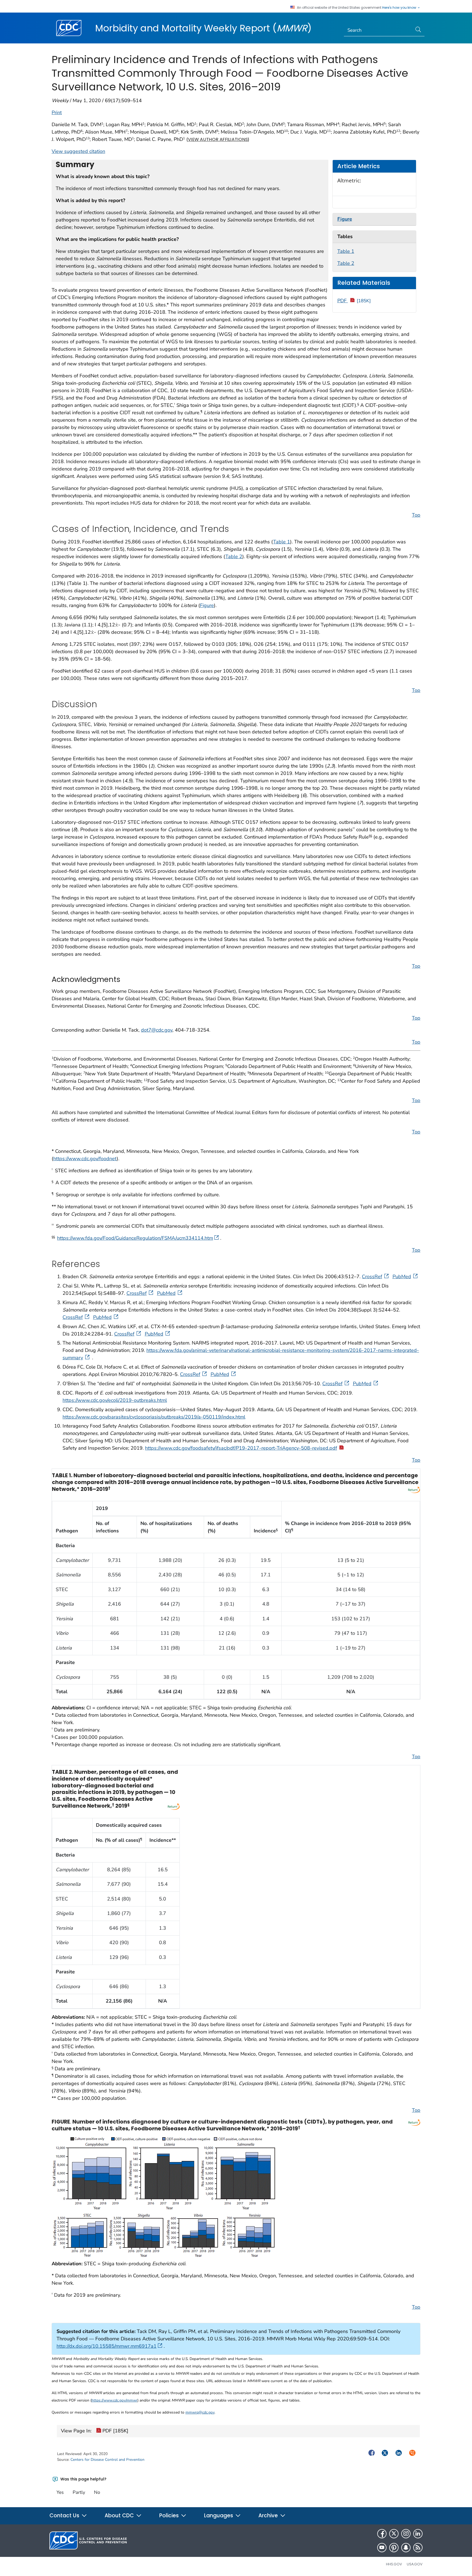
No (97, 2492)
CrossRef (372, 1277)
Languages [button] (219, 2516)
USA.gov (415, 2564)
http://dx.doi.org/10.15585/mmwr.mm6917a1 (107, 2346)
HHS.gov (394, 2564)
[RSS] (418, 2548)
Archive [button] (269, 2516)
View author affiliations (218, 139)
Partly (79, 2492)
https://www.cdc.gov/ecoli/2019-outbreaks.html (115, 1400)
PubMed (402, 1277)
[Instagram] (406, 2534)
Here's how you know (400, 8)
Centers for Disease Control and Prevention (107, 2460)
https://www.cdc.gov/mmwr (114, 2400)
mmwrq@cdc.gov (200, 2412)
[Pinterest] (394, 2548)
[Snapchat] (406, 2548)
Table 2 (346, 263)
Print (57, 112)
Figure (207, 605)
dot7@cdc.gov (157, 1030)
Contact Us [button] (65, 2516)
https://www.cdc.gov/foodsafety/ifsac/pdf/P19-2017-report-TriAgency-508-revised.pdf (241, 1448)
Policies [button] (170, 2516)
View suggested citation (78, 151)
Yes (60, 2492)
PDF (354, 301)
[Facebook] (382, 2534)
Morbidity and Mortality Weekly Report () (203, 28)
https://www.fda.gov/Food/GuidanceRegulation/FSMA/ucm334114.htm (135, 1238)
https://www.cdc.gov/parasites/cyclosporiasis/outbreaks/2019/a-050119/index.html (154, 1417)
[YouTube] (382, 2548)
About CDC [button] (120, 2516)
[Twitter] (394, 2534)
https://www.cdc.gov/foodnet (85, 1159)
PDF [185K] (115, 2431)
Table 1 (346, 251)
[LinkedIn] (418, 2534)
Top (416, 515)
